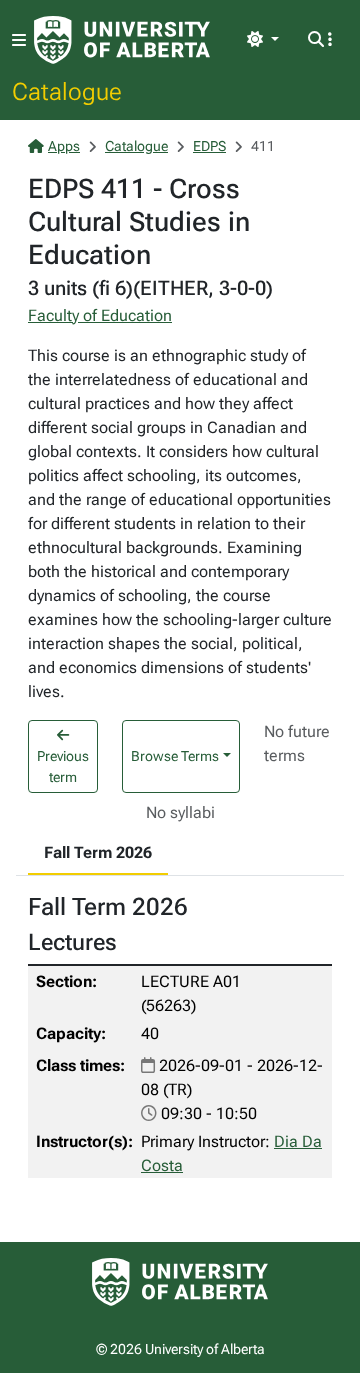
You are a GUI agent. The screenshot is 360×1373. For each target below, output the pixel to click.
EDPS (209, 146)
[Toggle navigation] (19, 40)
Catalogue (67, 91)
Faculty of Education (100, 315)
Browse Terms (175, 756)
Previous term (63, 766)
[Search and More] (320, 40)
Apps (64, 146)
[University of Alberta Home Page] (122, 40)
